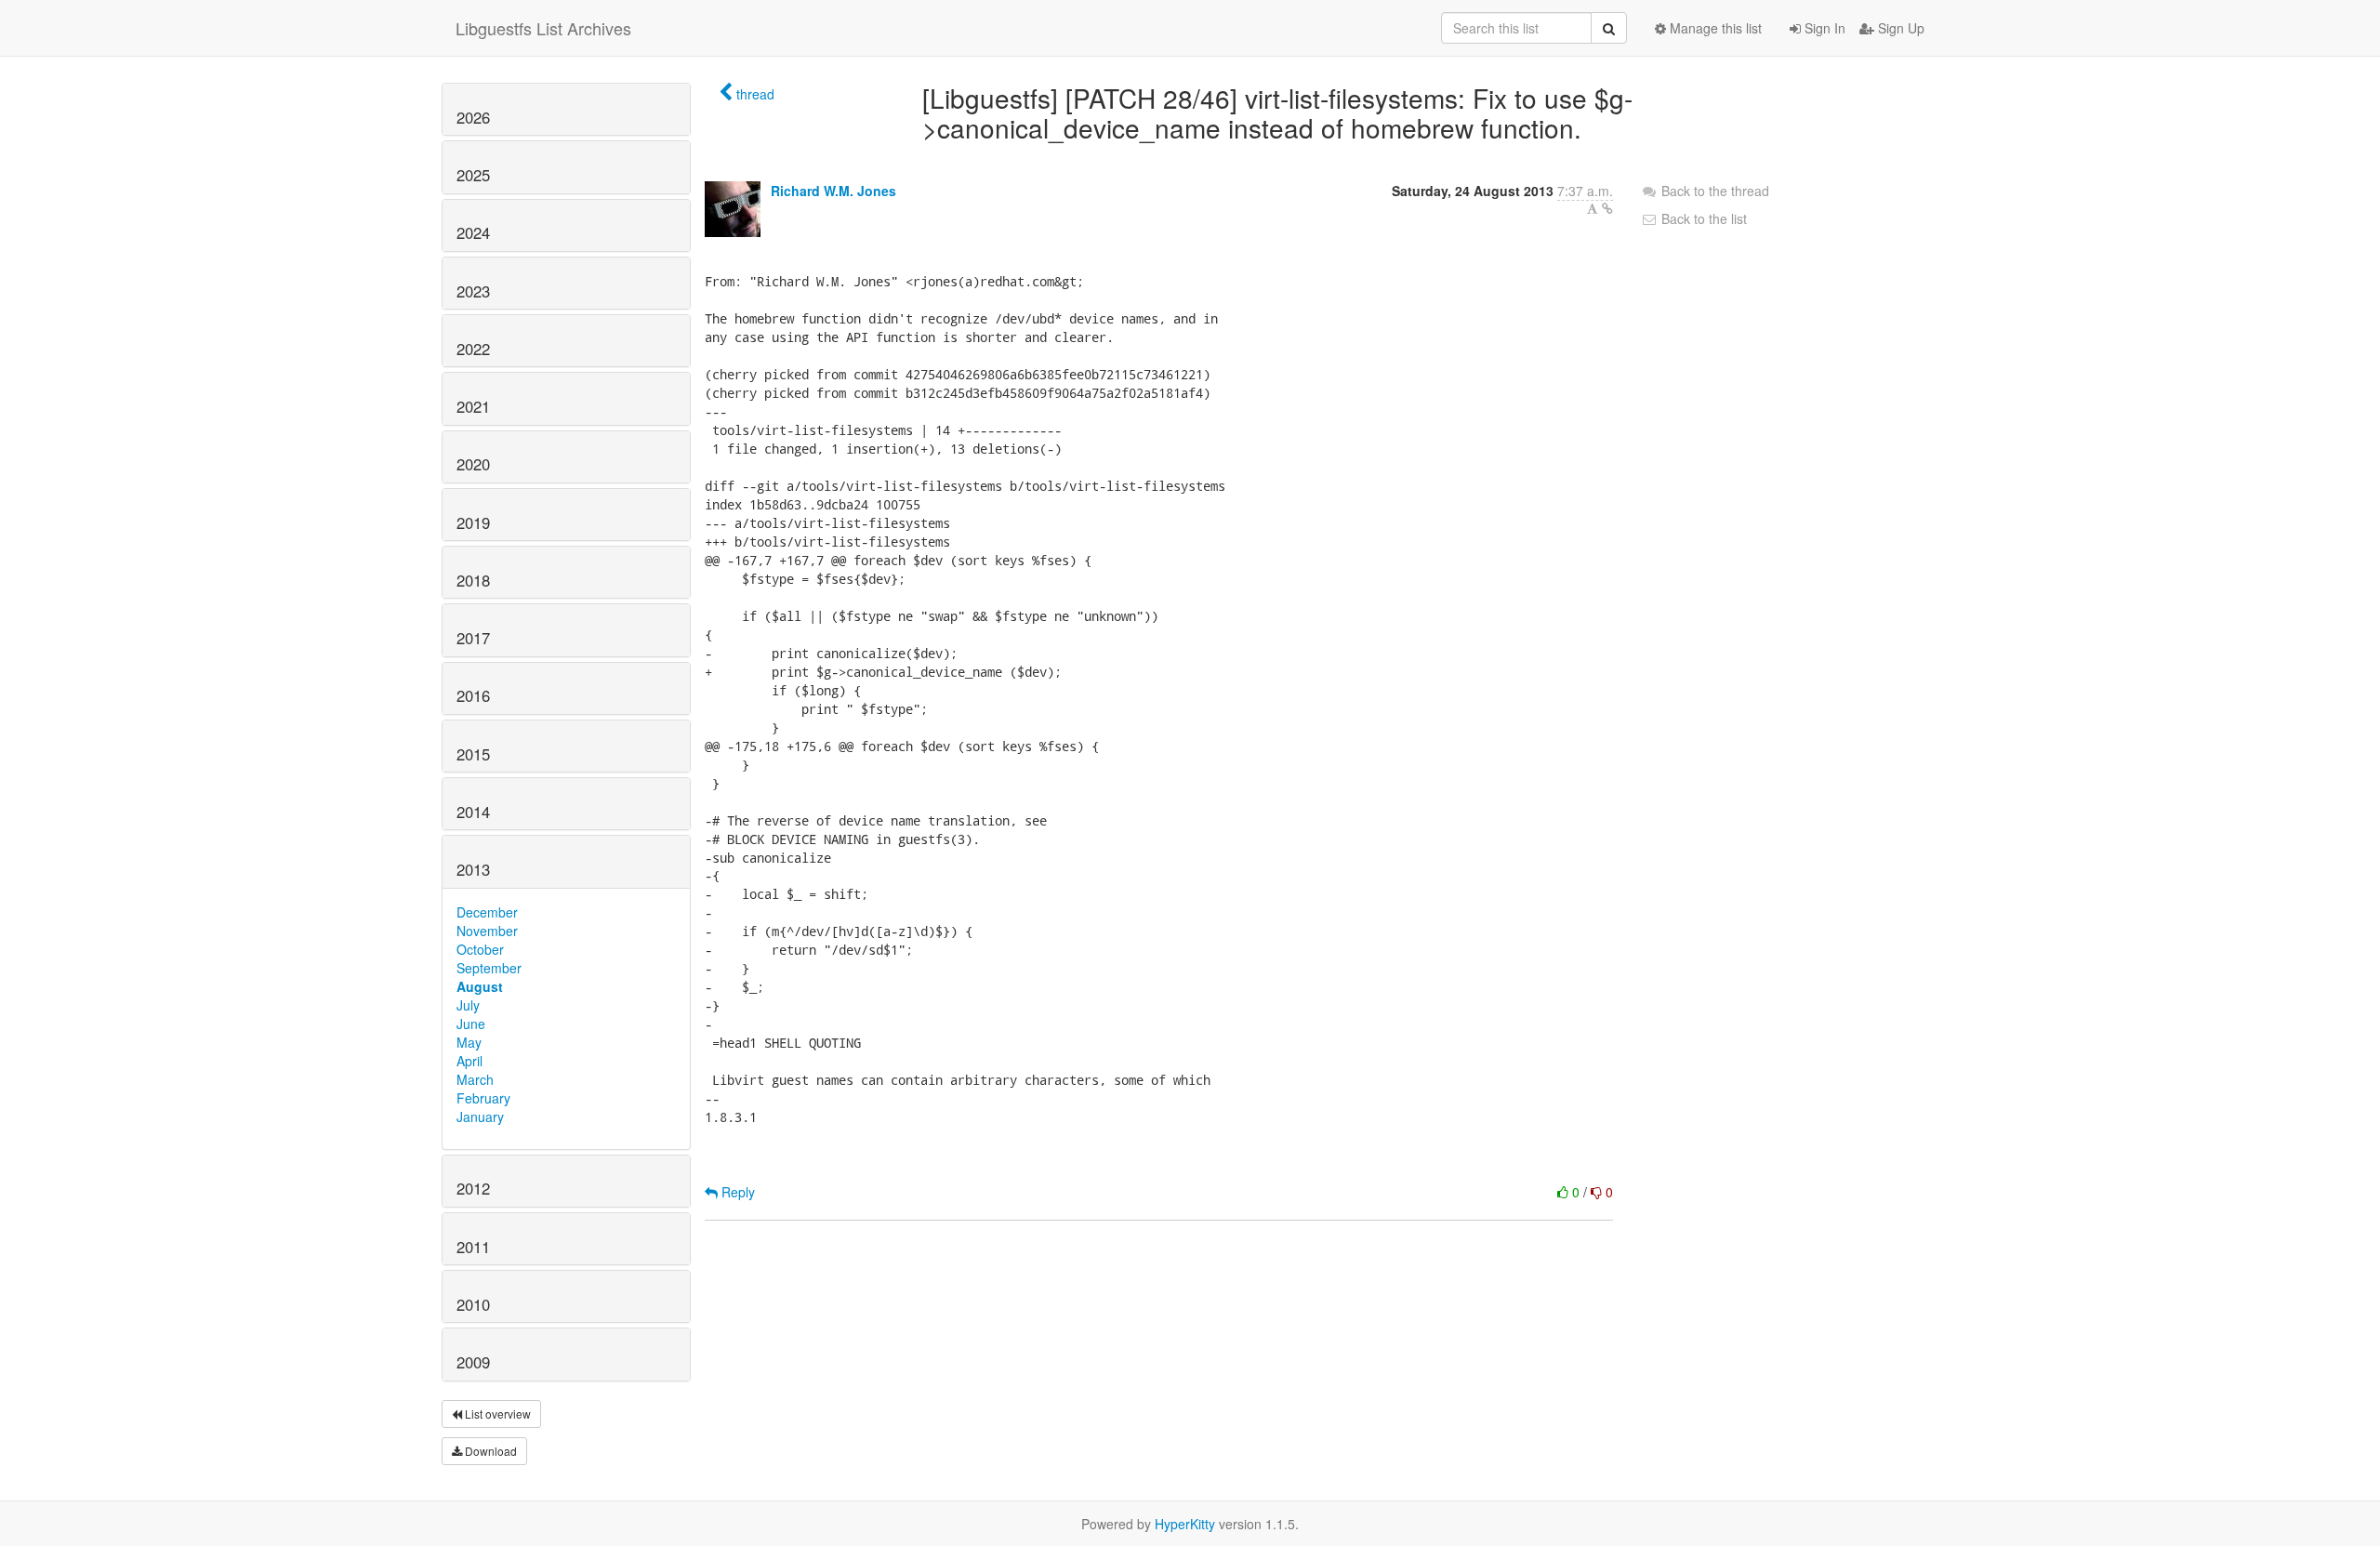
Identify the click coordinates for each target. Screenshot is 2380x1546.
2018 (473, 580)
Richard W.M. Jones (833, 191)
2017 (473, 638)
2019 (473, 522)
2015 (473, 754)
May (469, 1042)
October (480, 949)
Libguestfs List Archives (543, 28)
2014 (473, 812)
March (475, 1079)
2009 (473, 1362)
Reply (736, 1192)
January (480, 1117)
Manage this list (1714, 28)
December (487, 912)
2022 (473, 349)
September (489, 968)
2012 (473, 1188)
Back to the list (1702, 218)
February (483, 1098)
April (469, 1061)
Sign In (1823, 28)
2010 (473, 1304)
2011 (473, 1247)
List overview (496, 1414)
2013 (473, 869)
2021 (473, 406)
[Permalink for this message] (1607, 208)
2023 (473, 291)
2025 (473, 175)
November (487, 931)
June (471, 1024)
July (468, 1005)
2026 (473, 117)
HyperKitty (1185, 1524)
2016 (473, 695)
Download (489, 1451)
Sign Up (1899, 28)
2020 (473, 464)
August (480, 986)
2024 (473, 232)
